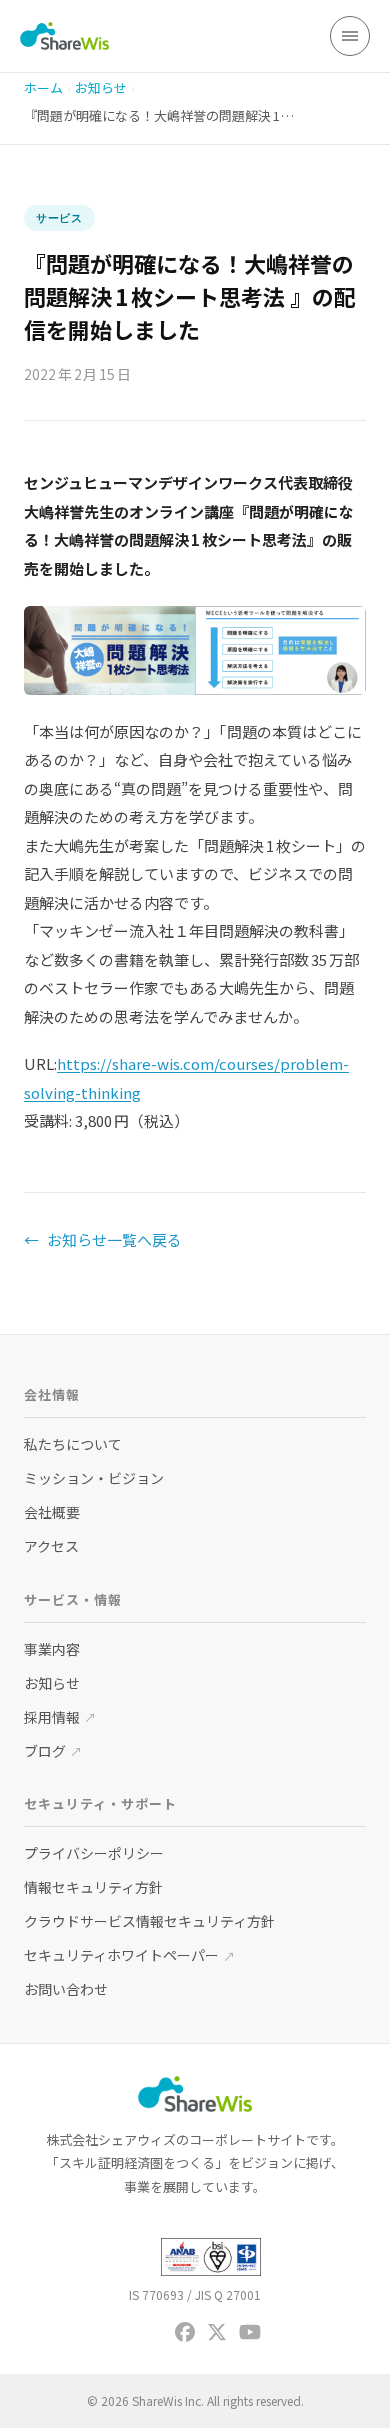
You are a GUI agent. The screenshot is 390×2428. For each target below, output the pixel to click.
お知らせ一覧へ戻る (103, 1239)
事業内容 (52, 1649)
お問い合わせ (66, 1989)
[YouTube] (250, 2332)
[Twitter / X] (217, 2332)
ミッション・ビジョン (94, 1478)
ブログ (53, 1751)
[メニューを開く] (350, 36)
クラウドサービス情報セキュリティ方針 (149, 1921)
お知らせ (101, 87)
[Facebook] (185, 2332)
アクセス (51, 1546)
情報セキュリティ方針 (93, 1887)
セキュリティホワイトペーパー (129, 1955)
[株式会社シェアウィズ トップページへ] (64, 36)
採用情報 (60, 1717)
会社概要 (52, 1512)
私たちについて (73, 1444)
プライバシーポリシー (94, 1853)
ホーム (43, 87)
